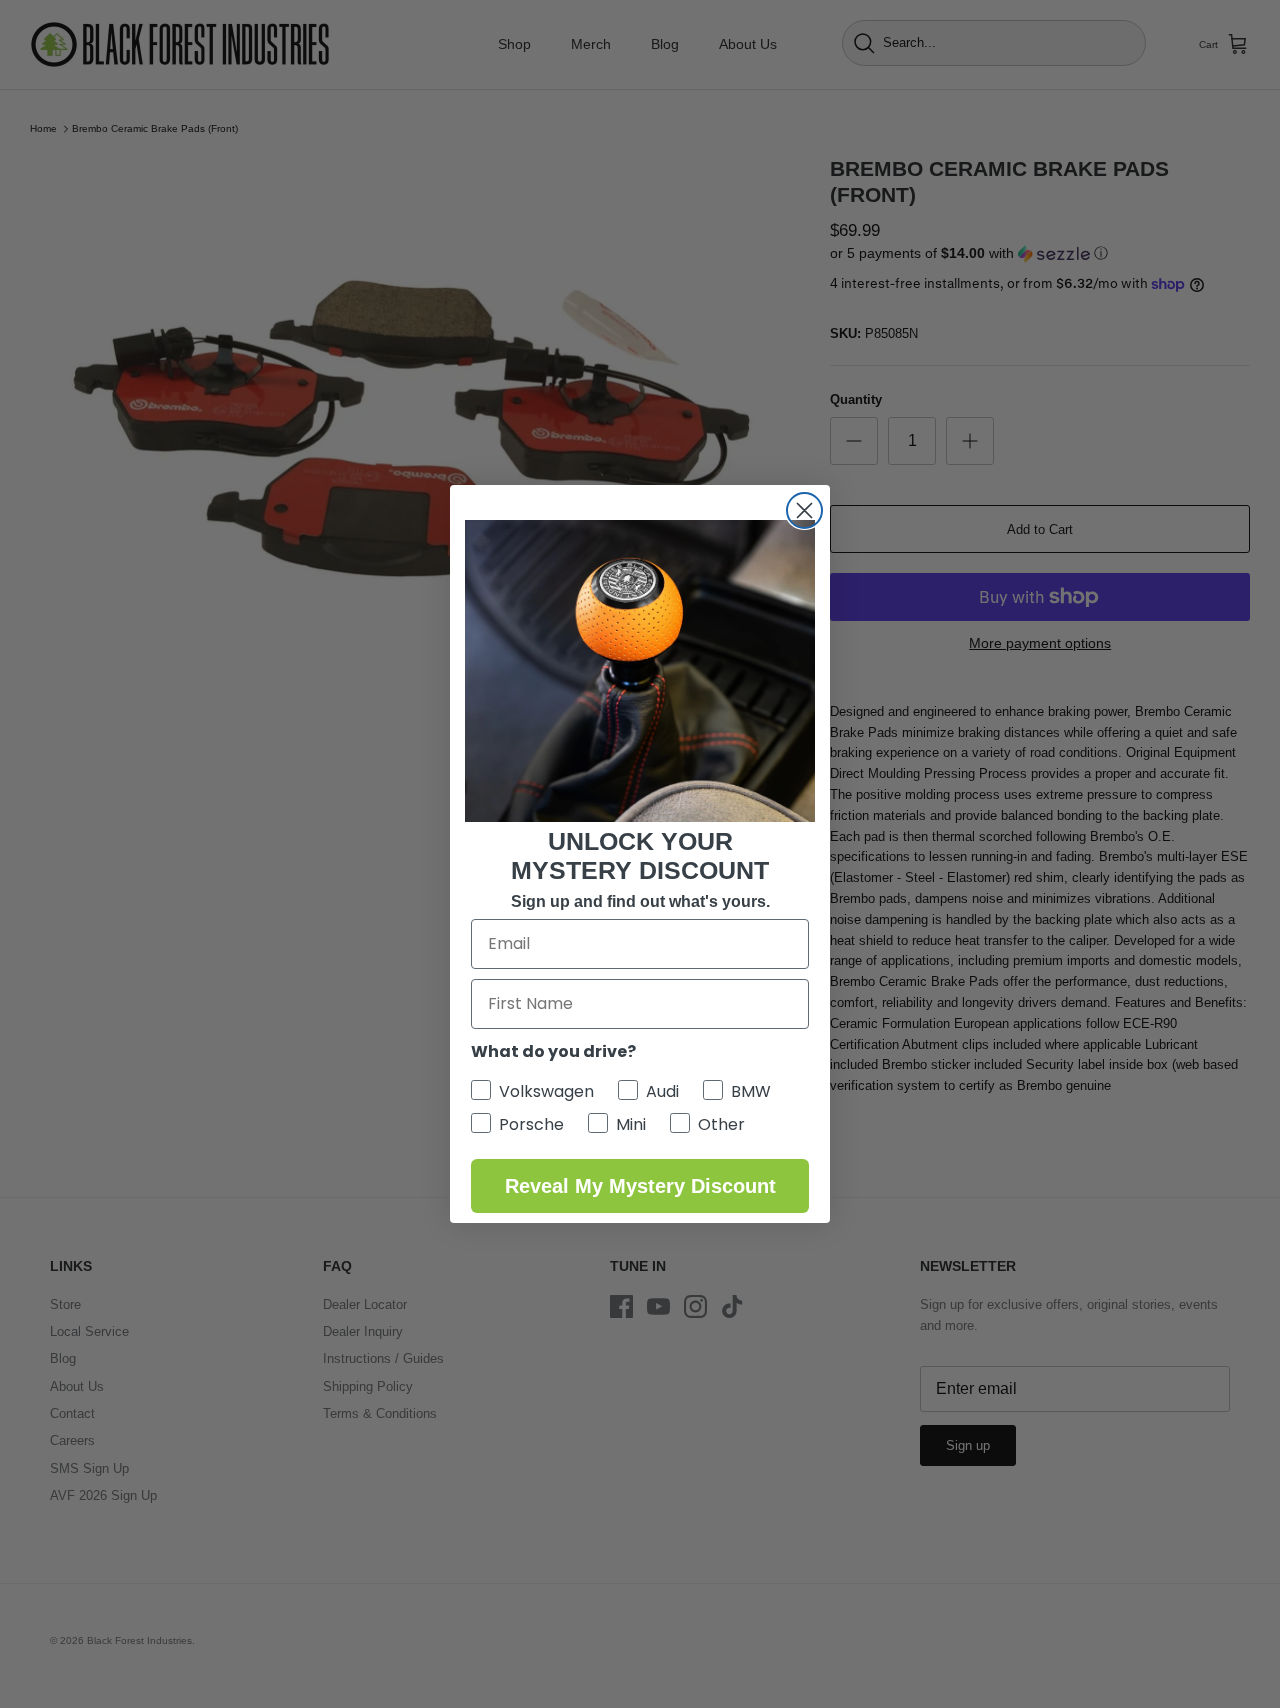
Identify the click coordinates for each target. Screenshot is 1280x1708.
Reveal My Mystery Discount (640, 1186)
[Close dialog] (804, 510)
